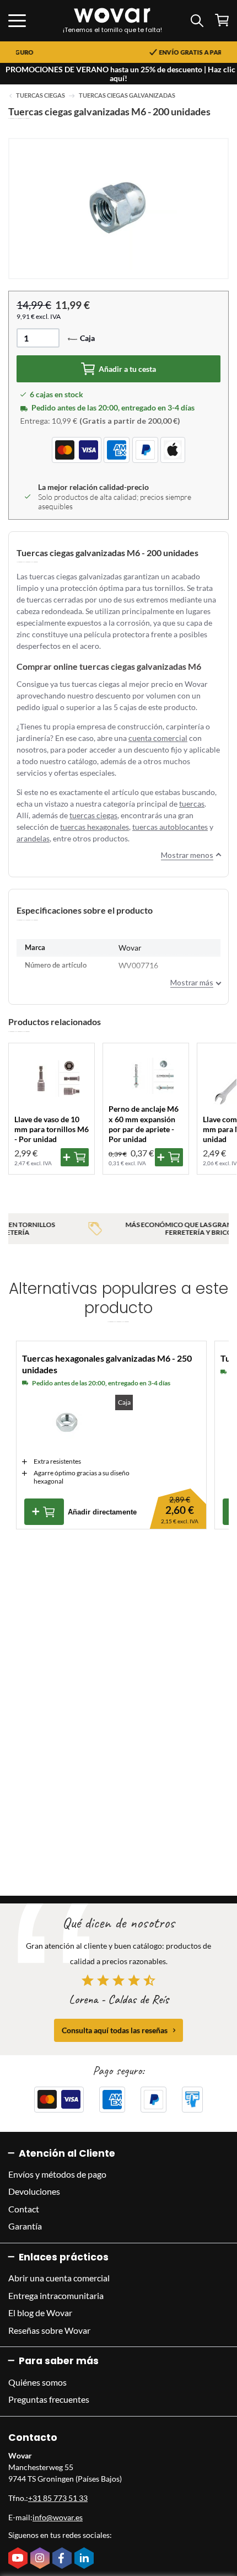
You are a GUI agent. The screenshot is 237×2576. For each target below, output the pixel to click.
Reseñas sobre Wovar (49, 2330)
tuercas (192, 804)
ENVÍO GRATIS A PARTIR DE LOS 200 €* (134, 52)
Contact (24, 2209)
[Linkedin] (85, 2559)
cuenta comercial (158, 738)
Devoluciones (34, 2191)
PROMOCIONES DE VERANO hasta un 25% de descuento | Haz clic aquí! (120, 74)
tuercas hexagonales (95, 827)
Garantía (25, 2226)
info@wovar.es (58, 2517)
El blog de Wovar (40, 2313)
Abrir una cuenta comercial (59, 2278)
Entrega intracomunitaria (56, 2295)
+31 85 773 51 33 (58, 2498)
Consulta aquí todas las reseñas (115, 2030)
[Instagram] (41, 2559)
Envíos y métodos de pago (57, 2174)
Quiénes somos (37, 2382)
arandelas (33, 838)
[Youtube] (19, 2559)
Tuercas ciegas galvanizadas (127, 95)
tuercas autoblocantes (170, 827)
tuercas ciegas (93, 815)
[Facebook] (63, 2559)
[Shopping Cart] (222, 20)
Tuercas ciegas (41, 95)
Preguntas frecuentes (49, 2399)
